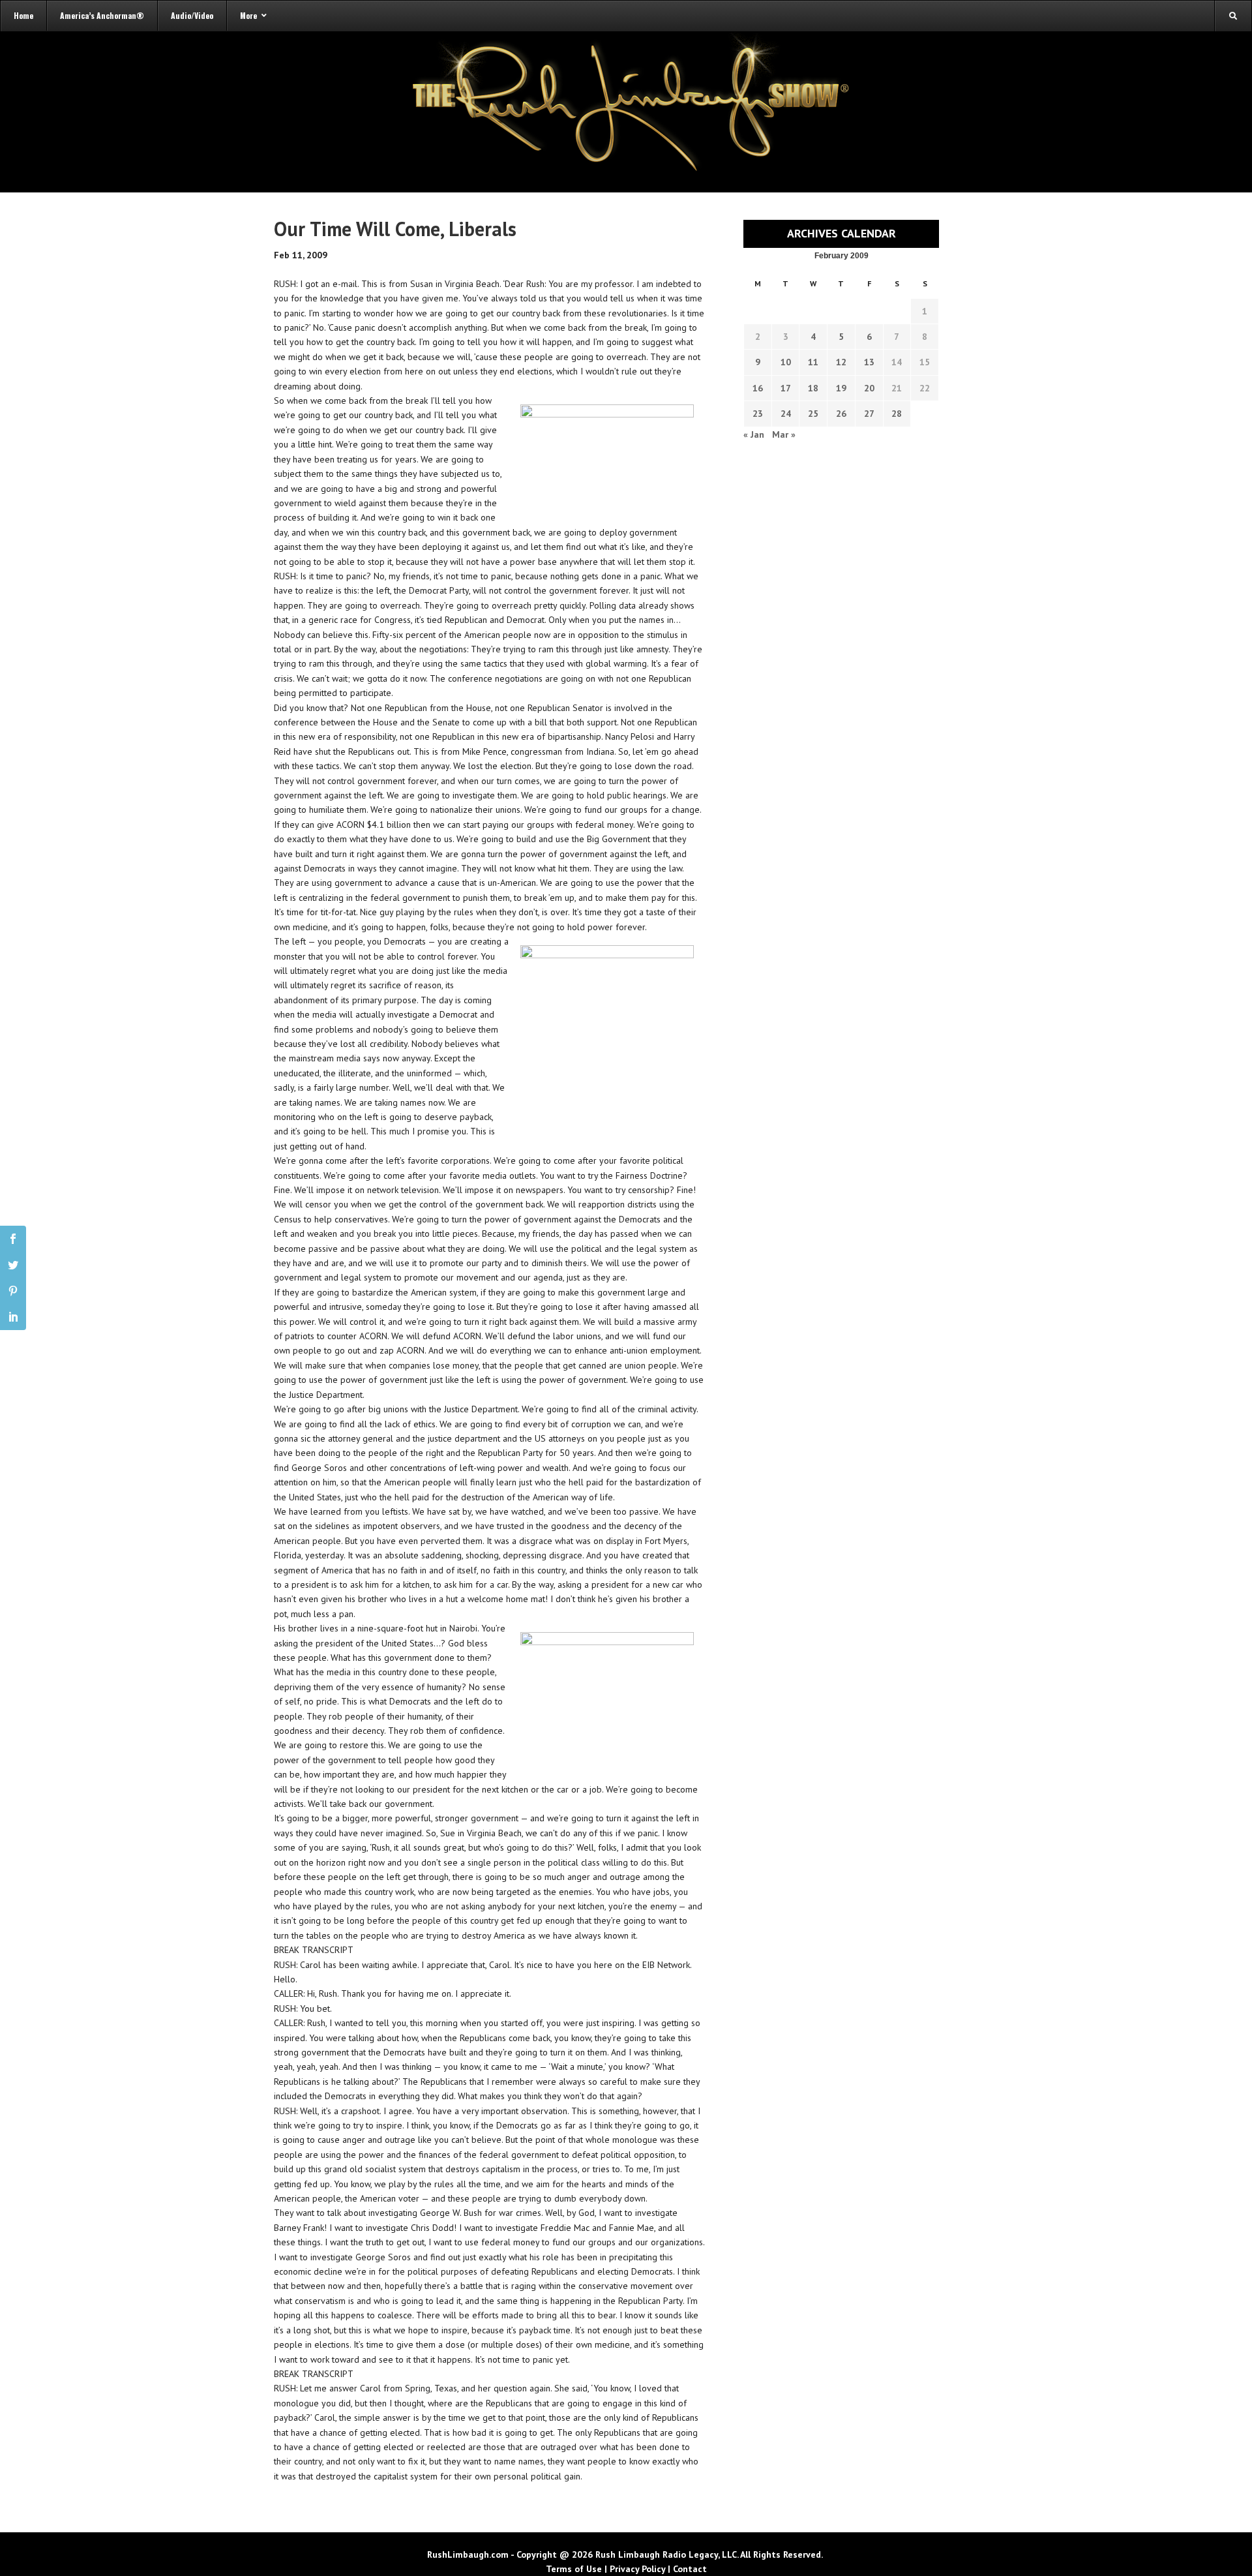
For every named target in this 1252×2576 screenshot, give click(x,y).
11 (813, 362)
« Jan (754, 434)
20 (869, 388)
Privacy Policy (637, 2569)
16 (758, 388)
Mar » (784, 434)
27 (869, 414)
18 (813, 388)
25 (813, 414)
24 (786, 414)
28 (897, 414)
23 (758, 414)
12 (841, 362)
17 (786, 388)
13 (869, 362)
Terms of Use (574, 2569)
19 (841, 388)
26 (841, 414)
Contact (690, 2569)
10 (786, 362)
